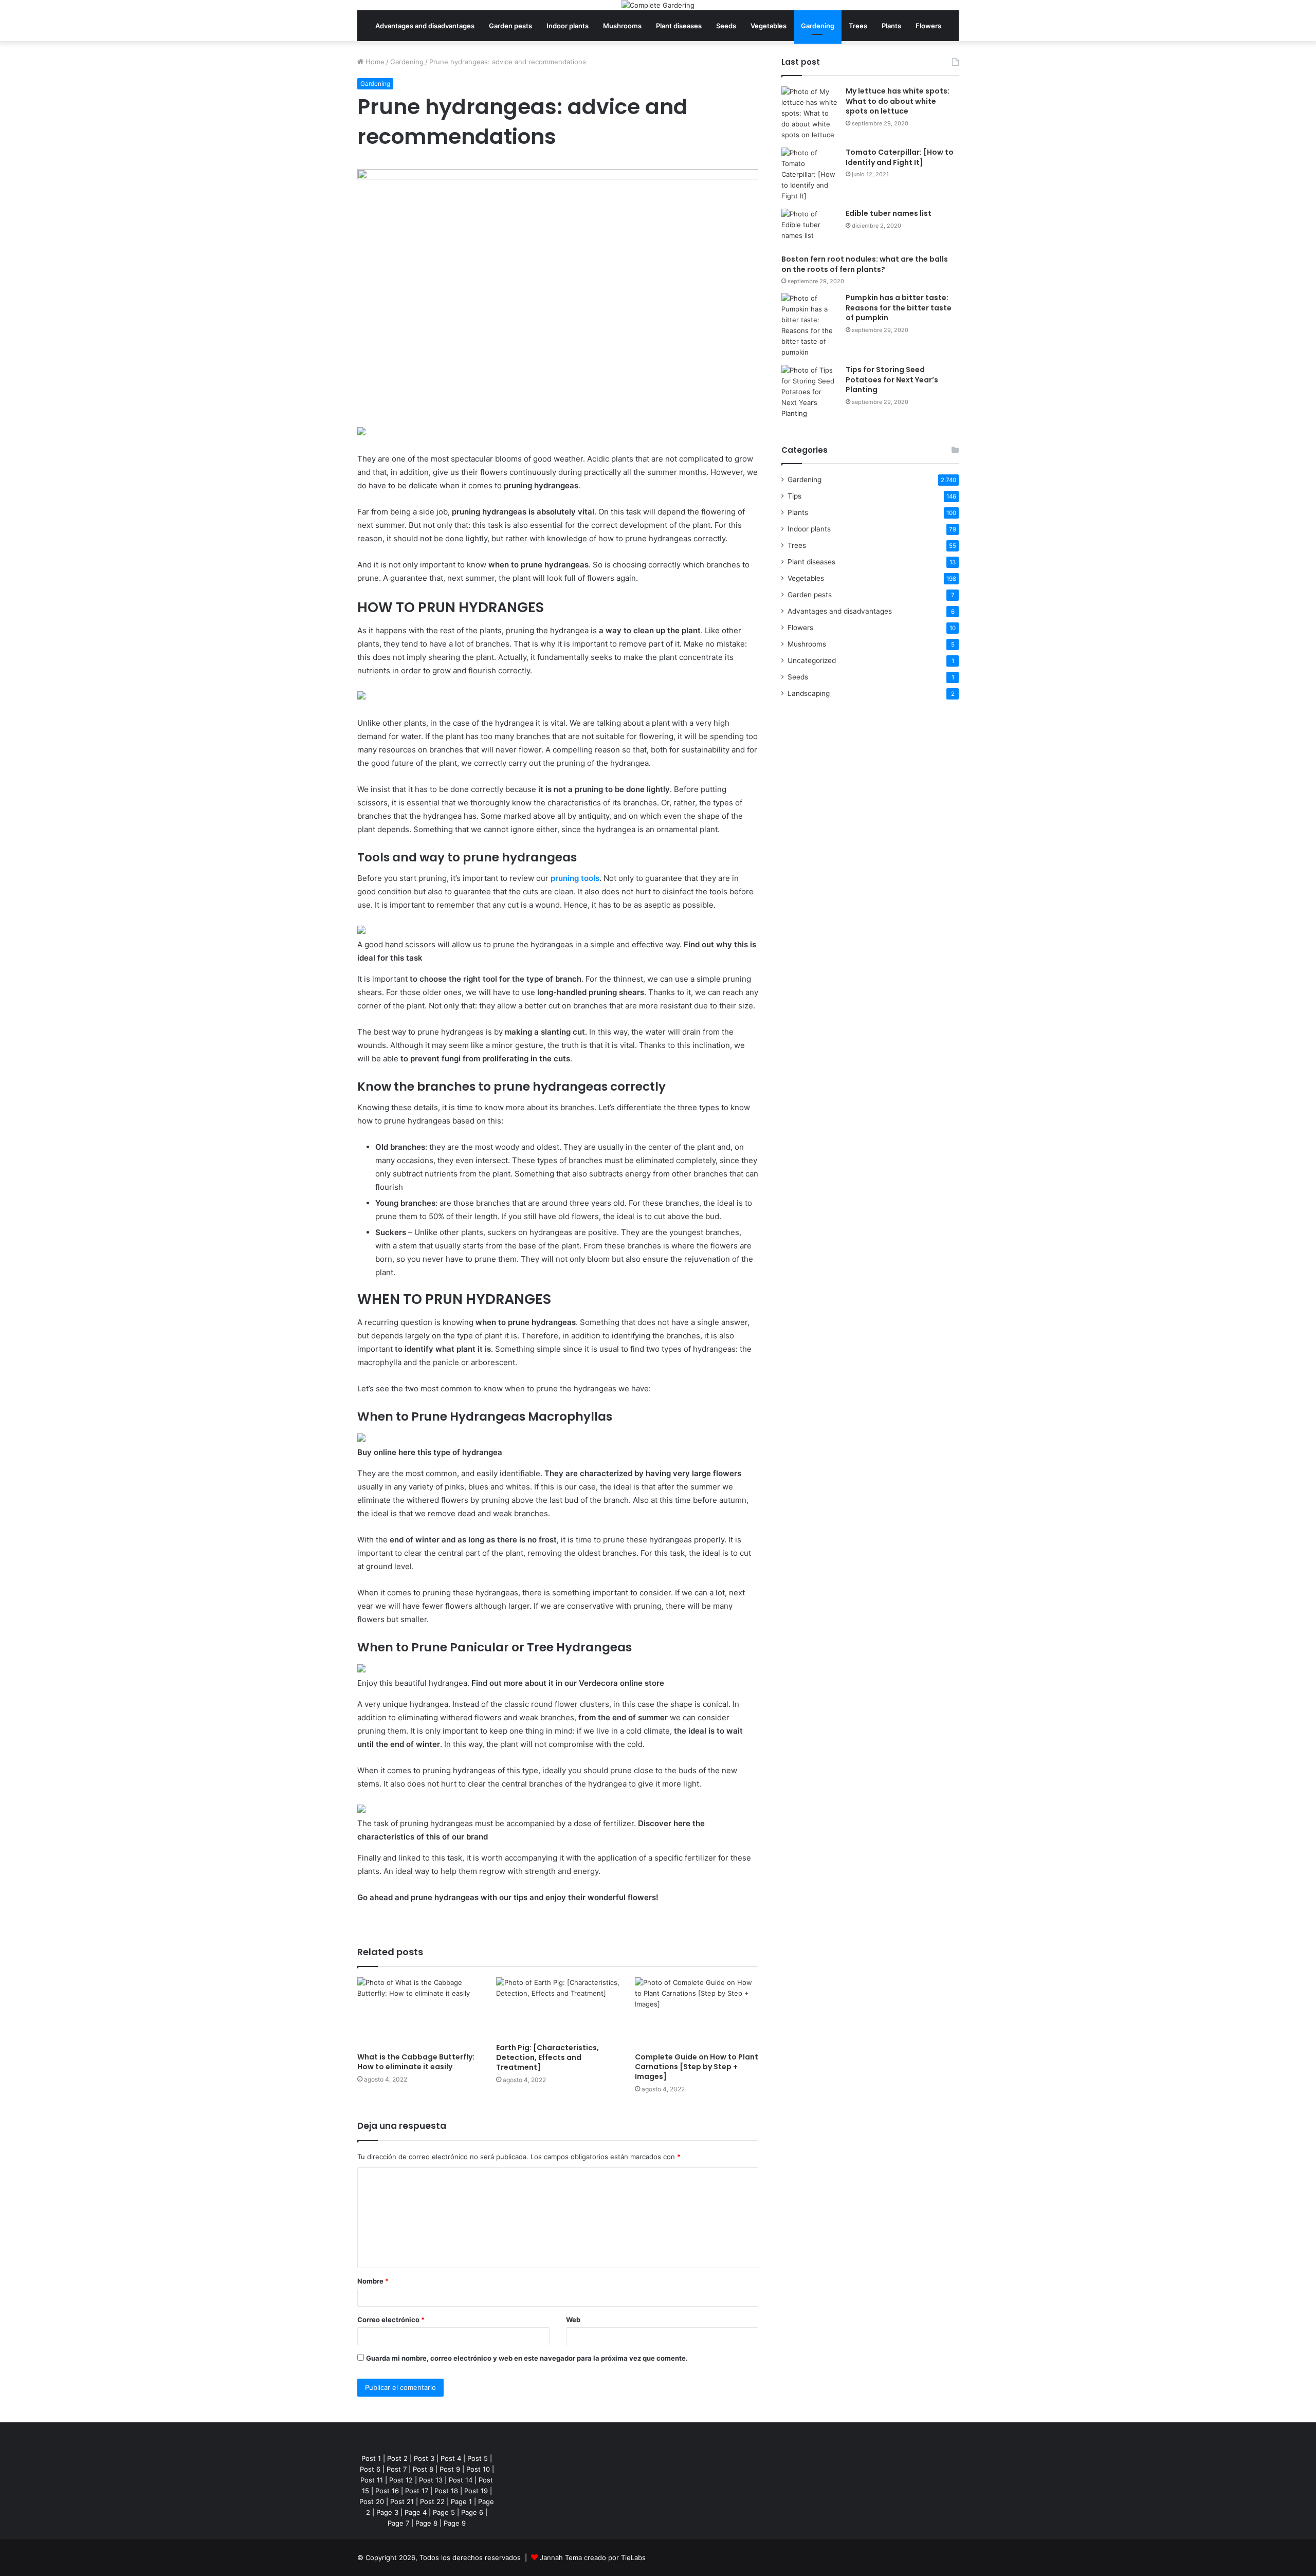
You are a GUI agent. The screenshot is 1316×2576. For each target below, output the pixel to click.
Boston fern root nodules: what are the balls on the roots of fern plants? (865, 264)
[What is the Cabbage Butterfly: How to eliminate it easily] (419, 2012)
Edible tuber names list (889, 213)
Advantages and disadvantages (425, 26)
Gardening (818, 26)
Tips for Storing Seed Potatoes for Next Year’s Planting (892, 380)
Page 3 (387, 2512)
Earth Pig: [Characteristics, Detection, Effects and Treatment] (547, 2057)
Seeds (726, 26)
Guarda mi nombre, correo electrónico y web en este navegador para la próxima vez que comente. (527, 2358)
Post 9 (450, 2469)
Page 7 (398, 2523)
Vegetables (769, 26)
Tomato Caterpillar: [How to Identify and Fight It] (900, 157)
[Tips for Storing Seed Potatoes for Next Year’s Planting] (810, 392)
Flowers (928, 26)
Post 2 (397, 2458)
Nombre (373, 2281)
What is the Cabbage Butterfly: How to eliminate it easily (416, 2062)
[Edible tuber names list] (810, 228)
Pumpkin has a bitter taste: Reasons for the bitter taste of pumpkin (899, 308)
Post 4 (451, 2458)
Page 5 (444, 2512)
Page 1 (461, 2501)
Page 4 (416, 2512)
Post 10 (478, 2469)
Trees (858, 26)
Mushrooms (622, 26)
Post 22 (432, 2501)
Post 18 (446, 2491)
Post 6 (370, 2469)
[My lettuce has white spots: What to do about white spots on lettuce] (810, 113)
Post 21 (402, 2501)
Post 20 (372, 2501)
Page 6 (472, 2512)
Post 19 (476, 2491)
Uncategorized (812, 660)
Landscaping (809, 693)
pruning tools (575, 878)
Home (374, 62)
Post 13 (431, 2480)
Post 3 (424, 2458)
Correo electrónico (391, 2320)
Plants (891, 26)
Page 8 (426, 2523)
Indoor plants (568, 26)
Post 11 (372, 2480)
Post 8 (423, 2469)
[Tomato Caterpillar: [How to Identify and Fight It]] (810, 174)
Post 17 (417, 2491)
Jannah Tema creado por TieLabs (593, 2557)
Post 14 (461, 2480)
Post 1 (371, 2458)
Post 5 (478, 2458)
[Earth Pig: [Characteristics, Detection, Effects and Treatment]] (558, 2008)
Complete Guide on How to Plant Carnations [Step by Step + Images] (697, 2067)
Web (573, 2320)
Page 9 (455, 2523)
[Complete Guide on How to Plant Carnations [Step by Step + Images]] (697, 2012)
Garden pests (510, 26)
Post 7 (397, 2469)
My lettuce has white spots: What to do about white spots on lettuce (898, 101)
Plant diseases (679, 26)
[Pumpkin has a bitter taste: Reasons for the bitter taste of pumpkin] (810, 325)
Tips (794, 496)
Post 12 (401, 2480)
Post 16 (387, 2491)
